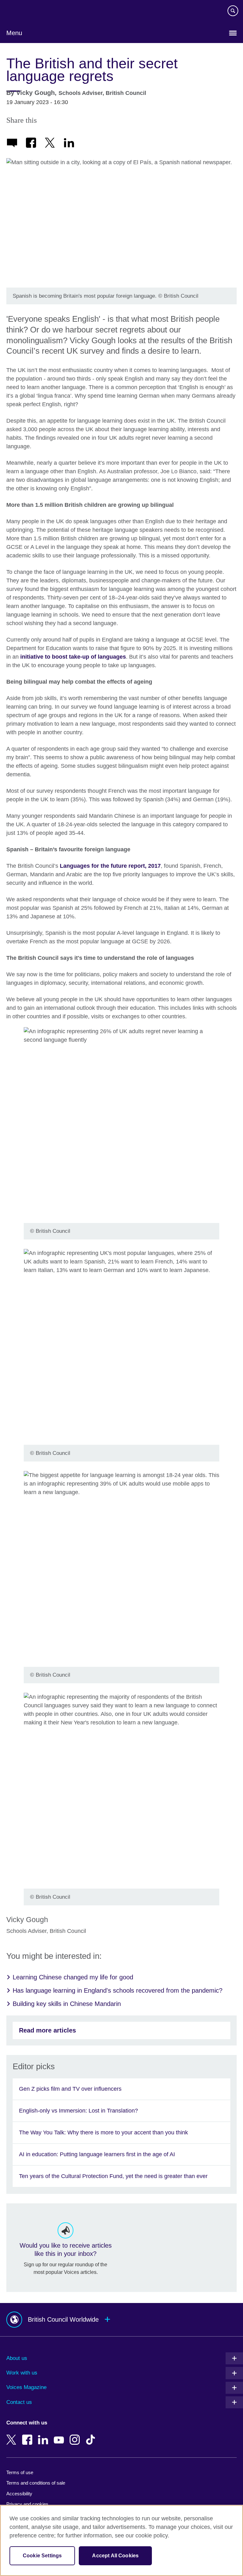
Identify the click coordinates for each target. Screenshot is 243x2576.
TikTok (92, 2435)
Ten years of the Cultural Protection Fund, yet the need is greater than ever (113, 2176)
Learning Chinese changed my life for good (73, 1977)
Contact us (19, 2402)
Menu (14, 33)
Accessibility (19, 2494)
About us (17, 2358)
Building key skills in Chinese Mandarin (67, 2004)
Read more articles (47, 2030)
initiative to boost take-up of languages (73, 657)
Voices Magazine (26, 2387)
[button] (121, 2320)
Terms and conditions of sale (36, 2483)
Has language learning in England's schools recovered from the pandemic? (118, 1990)
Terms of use (20, 2472)
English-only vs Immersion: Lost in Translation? (78, 2111)
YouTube (60, 2435)
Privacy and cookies (27, 2504)
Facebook (28, 2435)
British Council (22, 12)
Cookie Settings (42, 2556)
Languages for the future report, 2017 (110, 866)
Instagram (76, 2435)
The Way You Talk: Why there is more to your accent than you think (103, 2132)
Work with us (22, 2373)
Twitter (13, 2435)
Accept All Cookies (115, 2556)
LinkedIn (44, 2435)
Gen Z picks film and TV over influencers (70, 2089)
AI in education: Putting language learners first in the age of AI (97, 2154)
